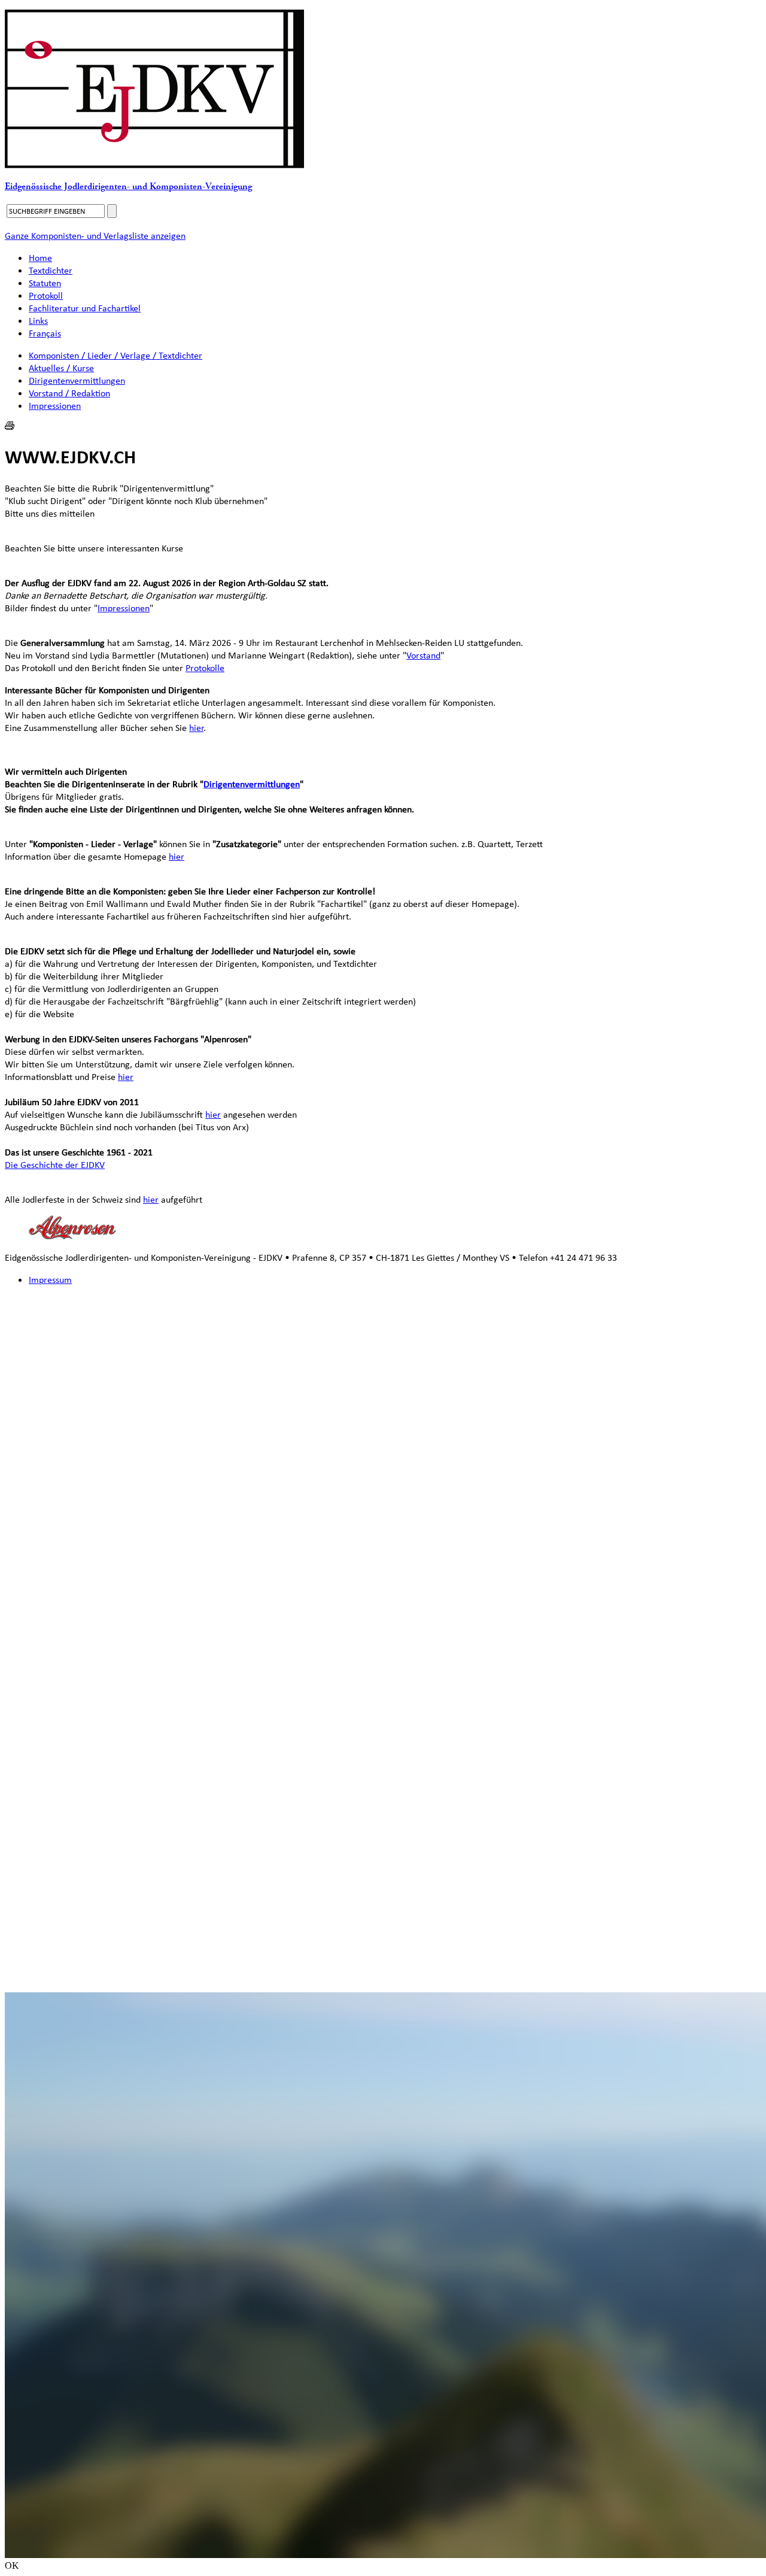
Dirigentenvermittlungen (77, 380)
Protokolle (205, 668)
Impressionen (55, 406)
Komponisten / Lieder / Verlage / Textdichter (115, 355)
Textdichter (51, 270)
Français (45, 333)
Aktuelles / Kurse (61, 368)
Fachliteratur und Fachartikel (85, 308)
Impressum (50, 1280)
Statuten (45, 283)
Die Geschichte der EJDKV (55, 1165)
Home (40, 258)
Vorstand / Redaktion (69, 393)
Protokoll (46, 295)
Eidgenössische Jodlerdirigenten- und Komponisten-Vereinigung (128, 186)
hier (196, 728)
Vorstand (423, 655)
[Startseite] (154, 165)
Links (38, 321)
